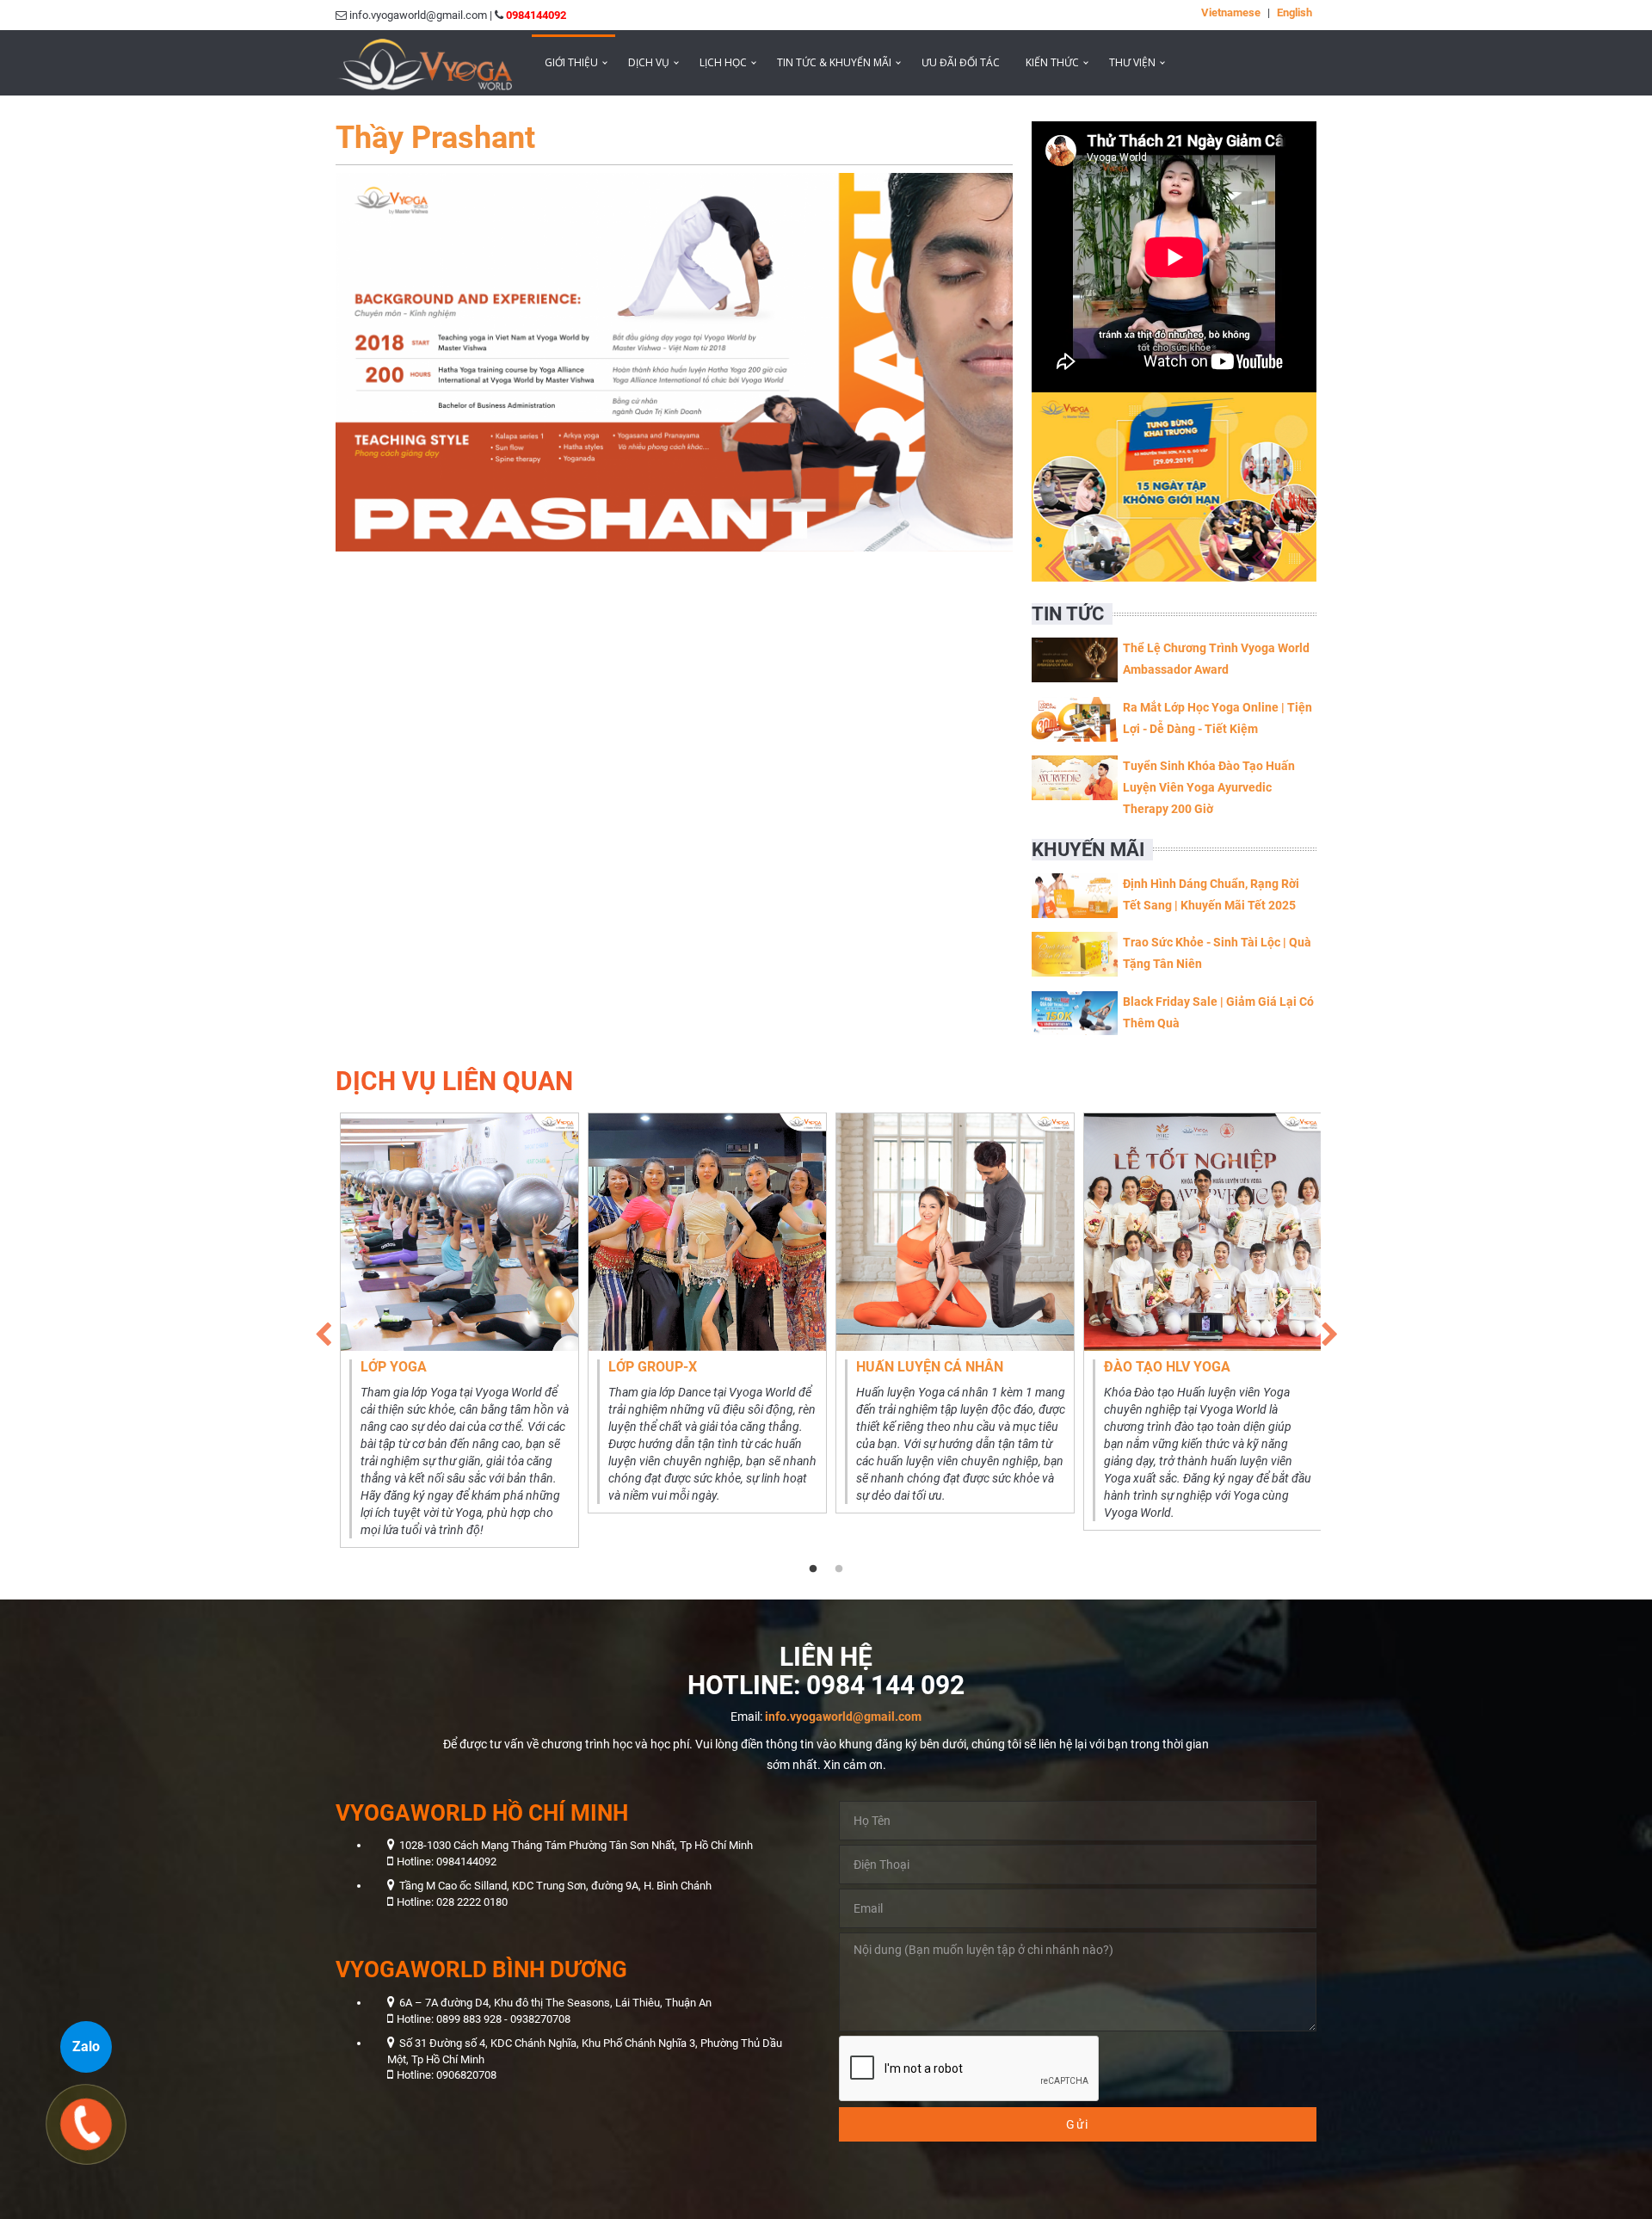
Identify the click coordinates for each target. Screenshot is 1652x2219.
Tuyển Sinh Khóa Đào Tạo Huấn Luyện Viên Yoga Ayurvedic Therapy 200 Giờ (1209, 787)
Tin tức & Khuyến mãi (834, 62)
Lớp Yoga (394, 1367)
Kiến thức (1052, 62)
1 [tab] (813, 1569)
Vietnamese (1231, 12)
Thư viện (1132, 62)
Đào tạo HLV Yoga (1167, 1367)
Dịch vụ (649, 62)
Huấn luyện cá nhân (930, 1367)
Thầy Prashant (435, 138)
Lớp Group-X (653, 1367)
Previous (323, 1330)
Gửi (1078, 2124)
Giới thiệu (571, 62)
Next (1329, 1330)
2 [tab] (839, 1569)
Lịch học (723, 62)
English (1294, 12)
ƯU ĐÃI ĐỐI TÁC (961, 62)
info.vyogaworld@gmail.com (843, 1717)
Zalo (86, 2046)
